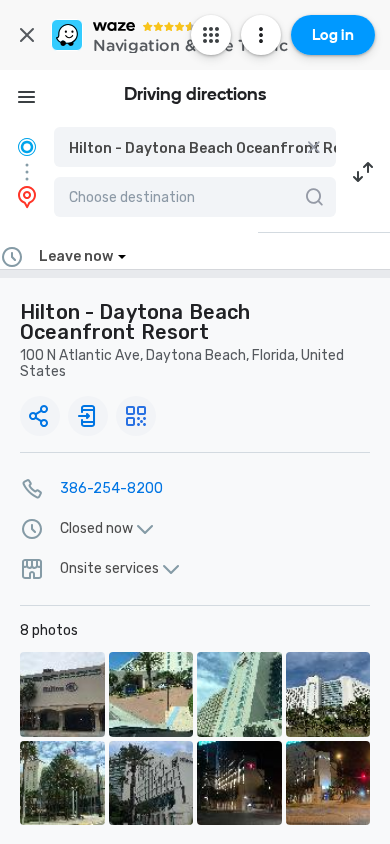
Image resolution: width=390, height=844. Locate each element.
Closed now (96, 529)
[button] (195, 147)
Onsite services (109, 569)
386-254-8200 (111, 488)
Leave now (76, 256)
